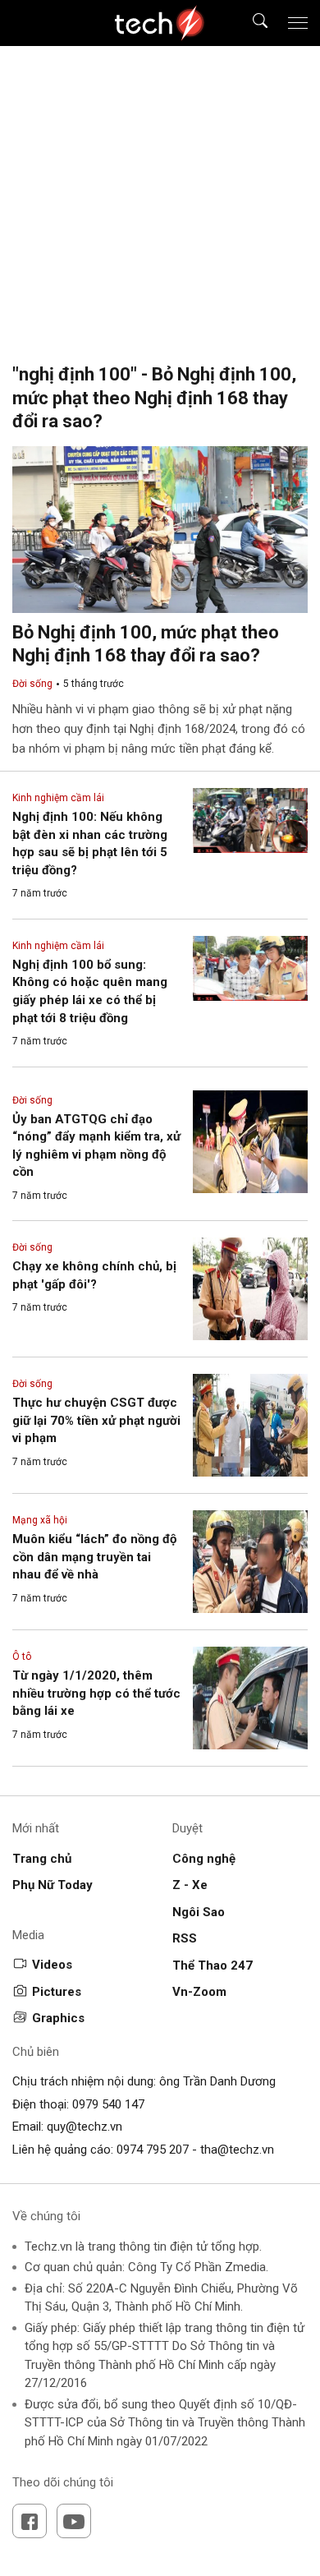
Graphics (58, 2018)
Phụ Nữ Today (53, 1885)
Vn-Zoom (199, 1992)
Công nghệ (204, 1859)
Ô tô (22, 1657)
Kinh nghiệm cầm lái (58, 798)
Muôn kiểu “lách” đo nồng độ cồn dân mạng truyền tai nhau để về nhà (94, 1557)
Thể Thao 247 (213, 1965)
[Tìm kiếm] (250, 23)
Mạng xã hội (40, 1520)
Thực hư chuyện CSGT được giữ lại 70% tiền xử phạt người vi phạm (96, 1420)
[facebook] (30, 2521)
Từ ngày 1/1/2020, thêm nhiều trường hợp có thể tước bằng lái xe (96, 1693)
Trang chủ (42, 1859)
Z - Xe (190, 1885)
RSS (185, 1938)
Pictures (57, 1992)
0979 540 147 (108, 2104)
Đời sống (32, 684)
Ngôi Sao (199, 1912)
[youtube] (74, 2521)
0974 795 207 (153, 2150)
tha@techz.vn (237, 2150)
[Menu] (298, 23)
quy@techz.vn (85, 2127)
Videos (52, 1965)
